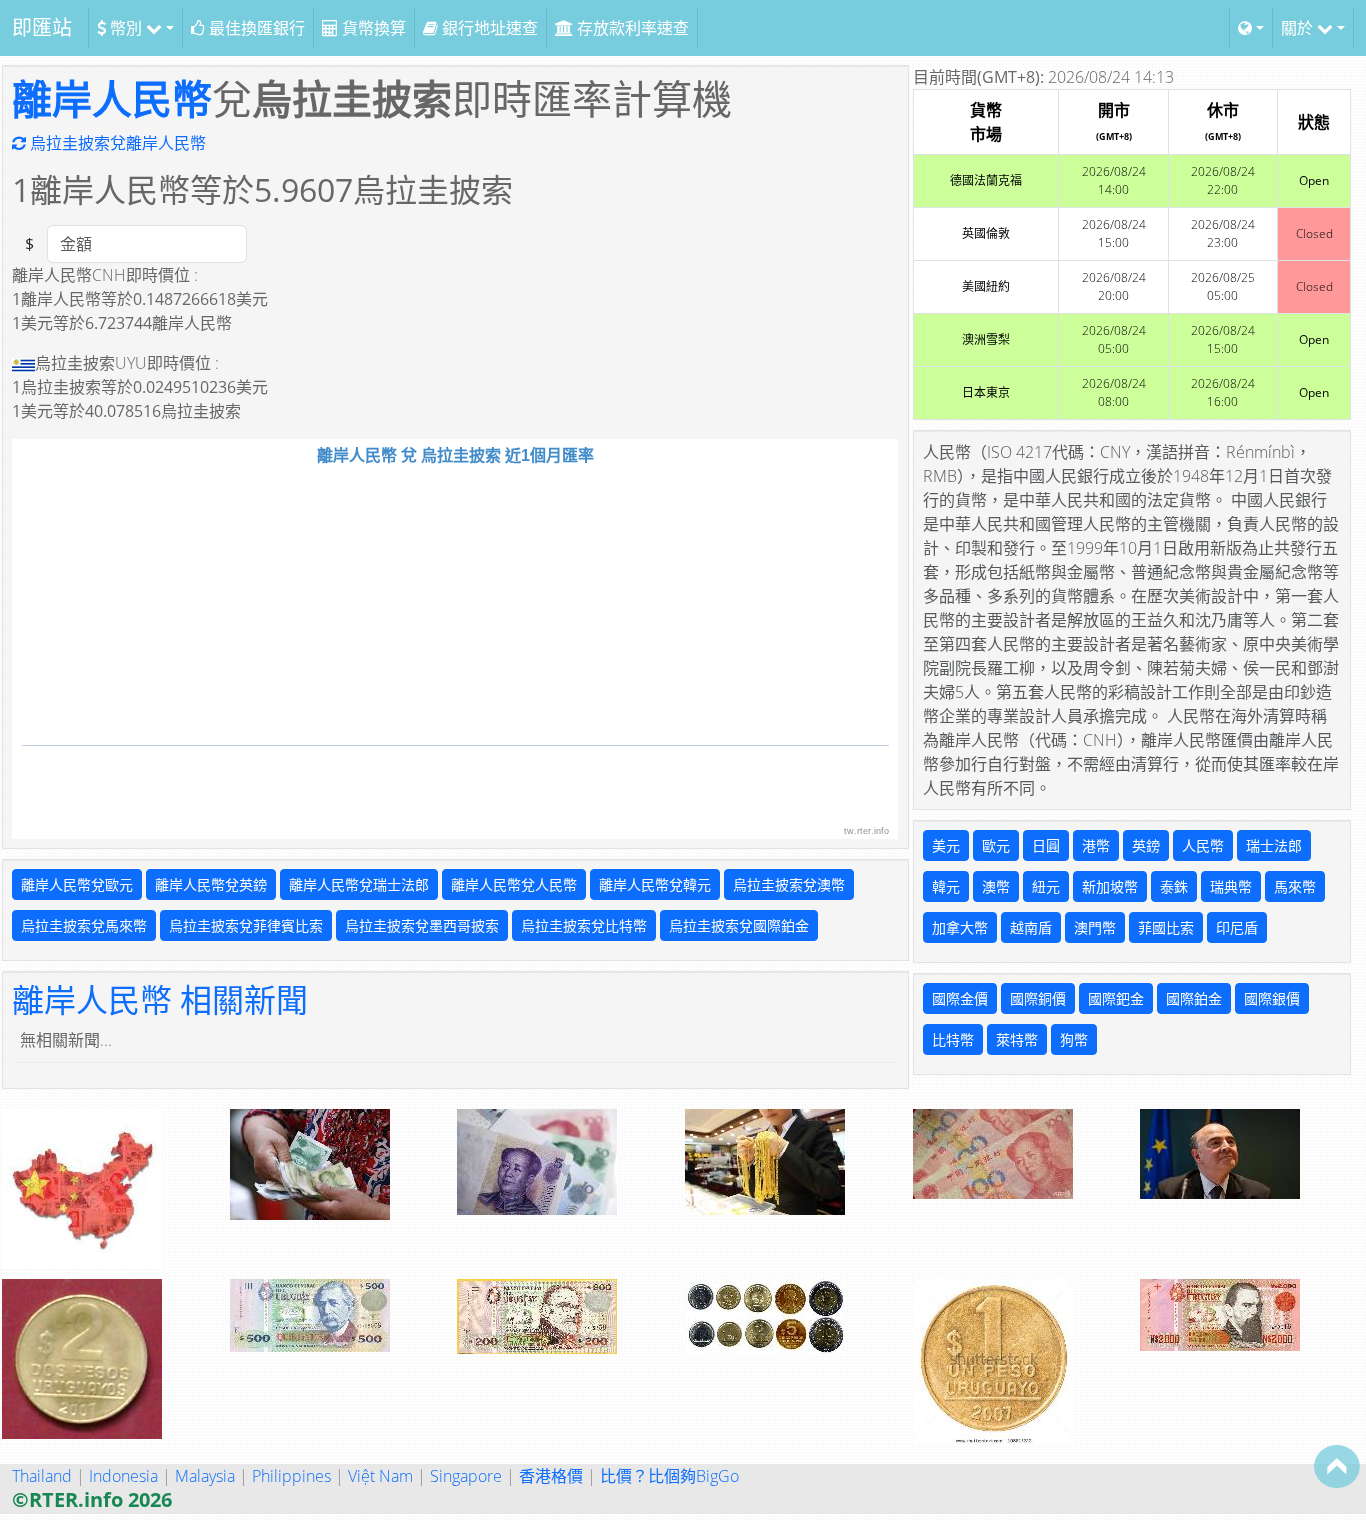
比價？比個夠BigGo (669, 1476)
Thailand (42, 1476)
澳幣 (996, 886)
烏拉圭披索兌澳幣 (789, 884)
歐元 (996, 845)
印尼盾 (1237, 927)
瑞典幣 (1231, 886)
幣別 (126, 28)
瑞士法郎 (1274, 845)
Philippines (291, 1476)
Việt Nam (380, 1476)
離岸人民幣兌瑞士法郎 (359, 884)
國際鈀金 (1116, 998)
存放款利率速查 (631, 28)
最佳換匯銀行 (255, 28)
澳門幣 (1095, 927)
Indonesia (123, 1476)
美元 (946, 845)
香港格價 (551, 1476)
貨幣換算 (372, 28)
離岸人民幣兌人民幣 (514, 884)
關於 (1299, 28)
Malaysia (205, 1476)
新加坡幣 (1110, 886)
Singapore (466, 1476)
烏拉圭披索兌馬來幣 (84, 925)
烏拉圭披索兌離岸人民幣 (116, 143)
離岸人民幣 (112, 98)
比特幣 (953, 1039)
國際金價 (960, 998)
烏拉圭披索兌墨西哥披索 (422, 925)
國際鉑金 (1194, 998)
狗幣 (1074, 1039)
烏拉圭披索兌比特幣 (584, 925)
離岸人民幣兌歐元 (77, 884)
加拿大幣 (960, 927)
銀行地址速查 (488, 28)
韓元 (946, 886)
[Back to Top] (1337, 1466)
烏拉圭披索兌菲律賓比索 (246, 925)
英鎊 (1146, 845)
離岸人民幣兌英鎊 (211, 884)
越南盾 (1031, 927)
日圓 (1046, 845)
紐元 (1046, 886)
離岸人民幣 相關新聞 (160, 999)
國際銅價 (1038, 998)
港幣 (1096, 845)
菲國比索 (1166, 927)
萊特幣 (1017, 1039)
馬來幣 (1295, 886)
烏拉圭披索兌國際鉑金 (739, 925)
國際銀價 (1272, 998)
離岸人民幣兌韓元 (655, 884)
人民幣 (1203, 845)
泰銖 (1174, 886)
